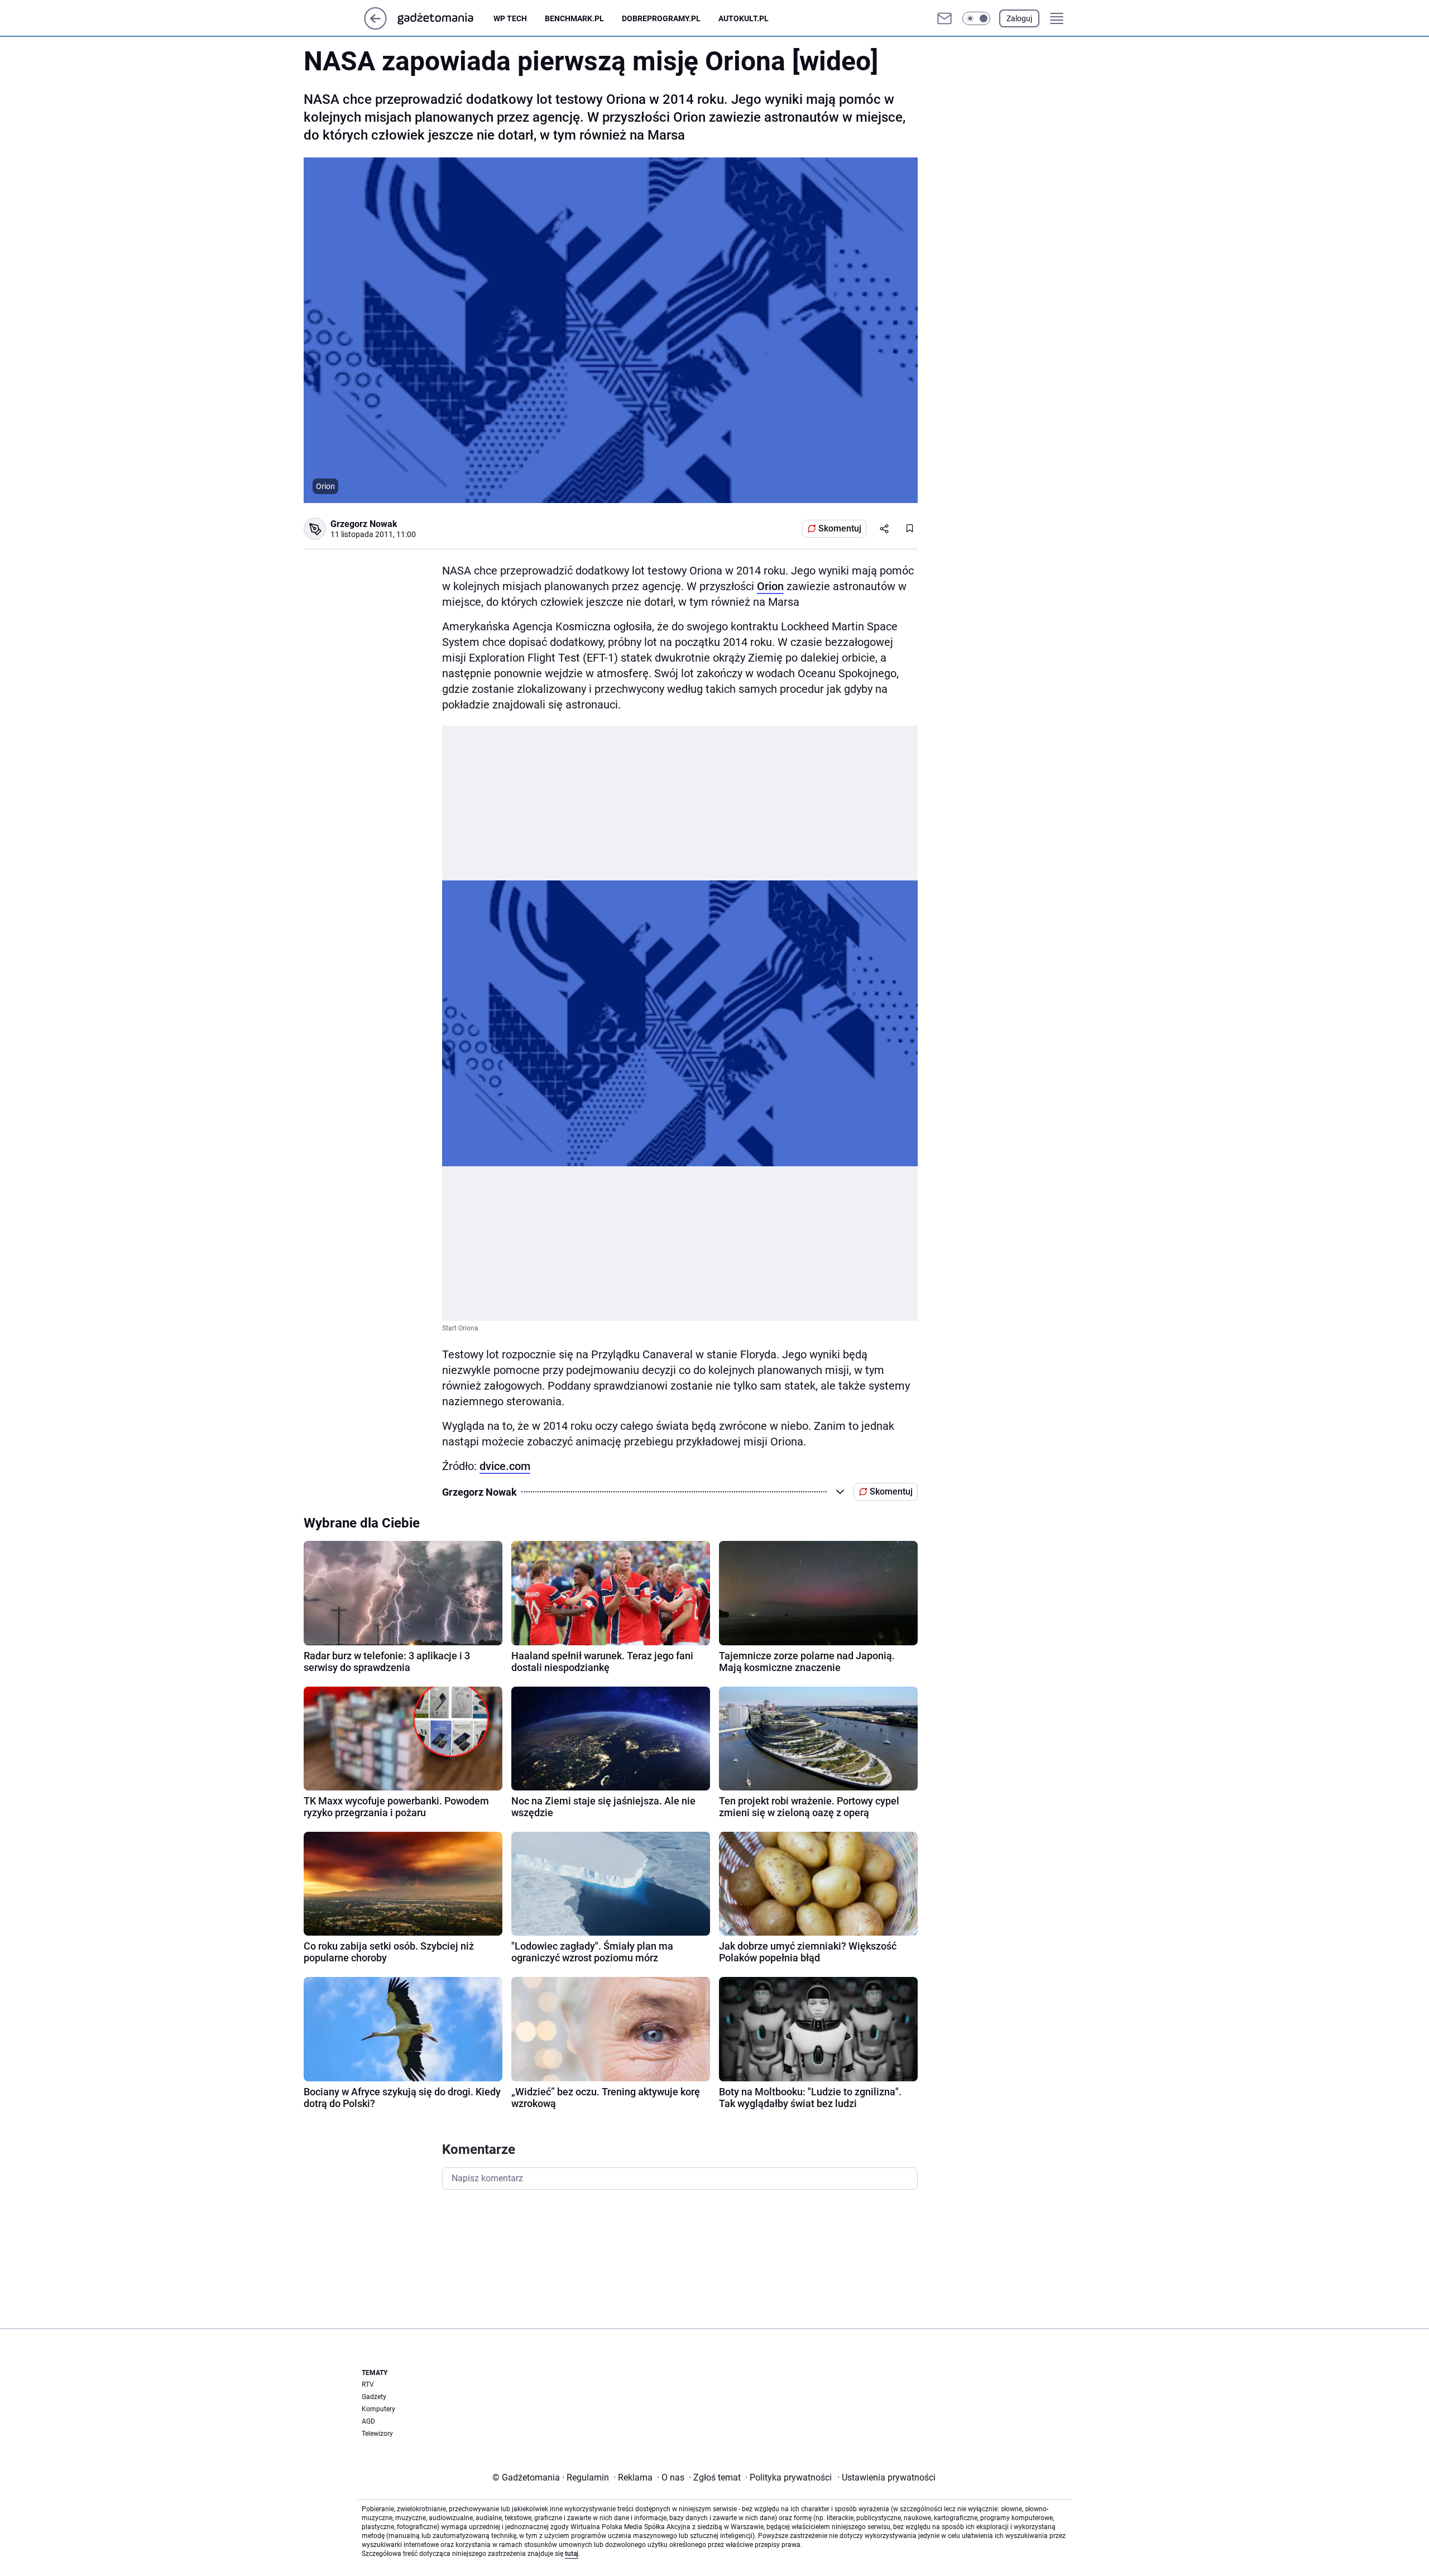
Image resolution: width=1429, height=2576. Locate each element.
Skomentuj (840, 528)
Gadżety (374, 2397)
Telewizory (377, 2434)
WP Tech (510, 18)
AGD (368, 2421)
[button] (976, 18)
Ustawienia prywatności (886, 2477)
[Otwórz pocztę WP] (944, 18)
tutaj (572, 2554)
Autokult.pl (744, 18)
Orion (770, 586)
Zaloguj (1019, 18)
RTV (368, 2385)
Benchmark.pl (574, 18)
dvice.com (505, 1466)
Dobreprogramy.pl (661, 18)
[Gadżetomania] (444, 18)
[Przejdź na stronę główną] (375, 27)
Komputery (378, 2409)
